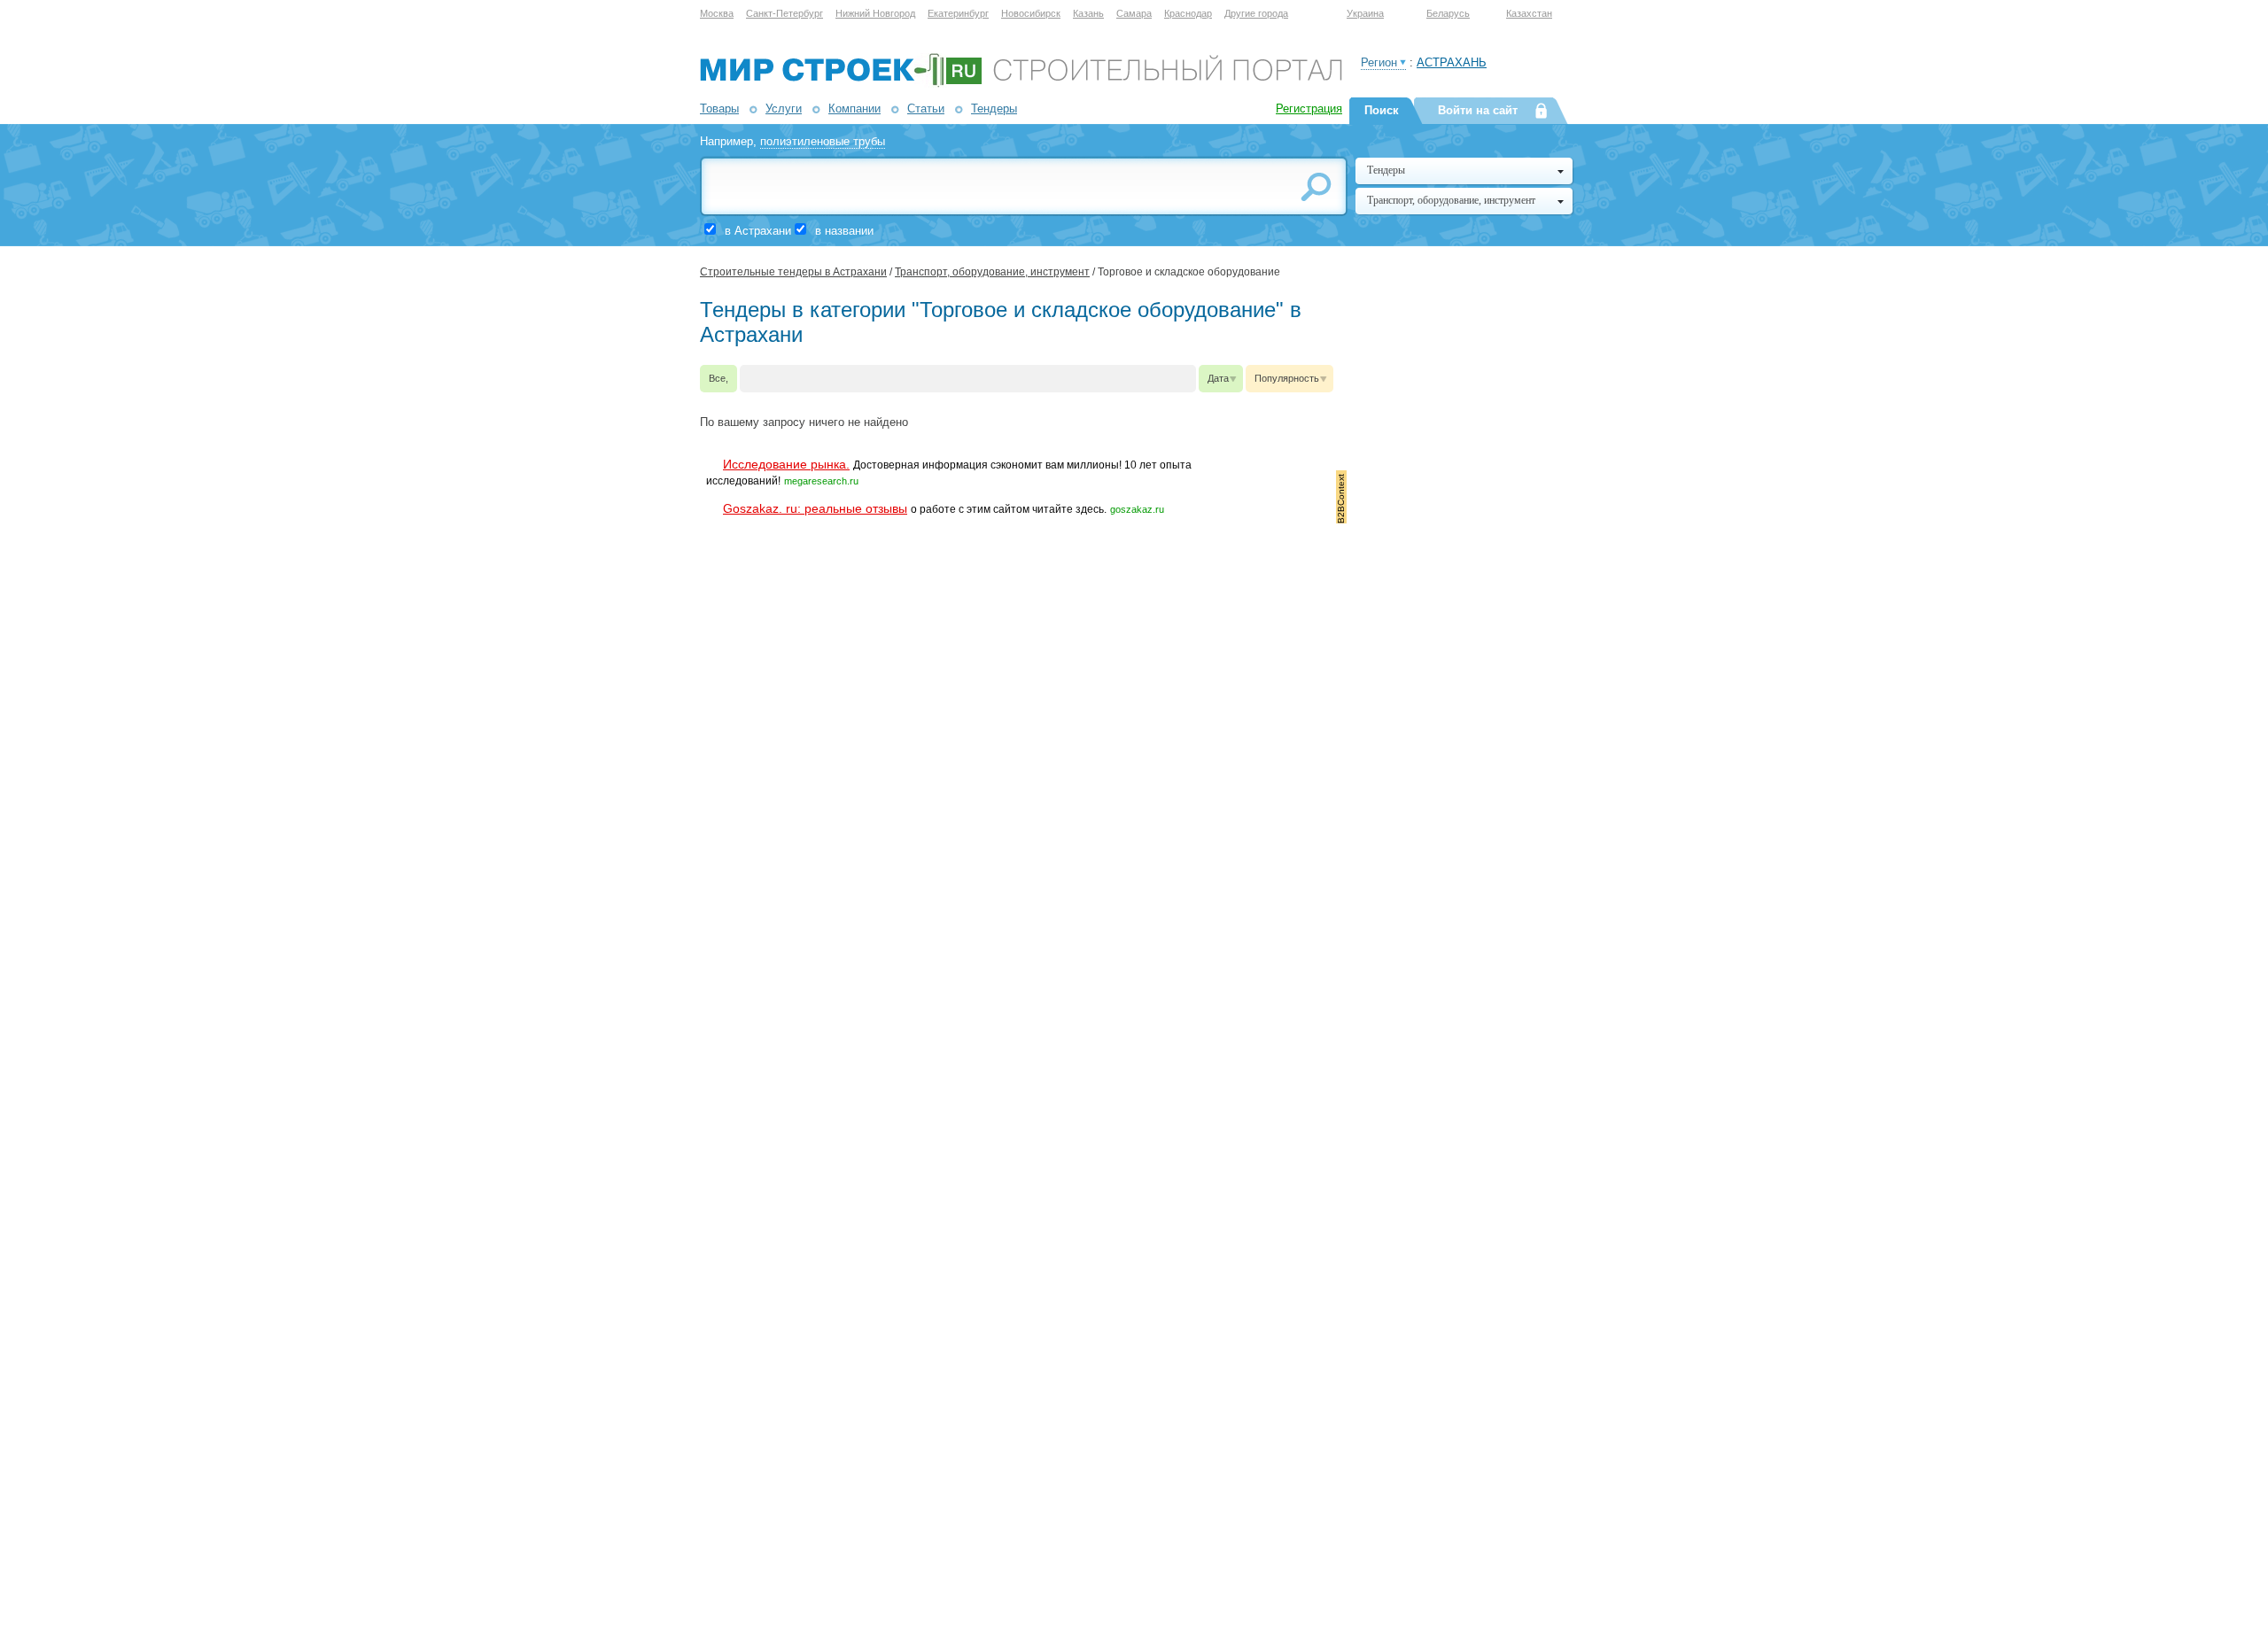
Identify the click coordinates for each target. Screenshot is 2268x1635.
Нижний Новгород (875, 13)
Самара (1134, 13)
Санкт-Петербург (784, 13)
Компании (854, 108)
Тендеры (994, 108)
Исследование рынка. (786, 464)
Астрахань (1452, 62)
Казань (1088, 13)
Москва (717, 13)
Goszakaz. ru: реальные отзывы (815, 508)
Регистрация (1309, 108)
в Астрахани (758, 231)
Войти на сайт (1478, 110)
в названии (844, 231)
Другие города (1256, 13)
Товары (719, 108)
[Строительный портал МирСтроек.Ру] (1021, 84)
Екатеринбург (958, 13)
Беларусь (1448, 13)
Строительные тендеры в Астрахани (793, 272)
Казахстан (1529, 13)
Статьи (926, 108)
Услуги (784, 108)
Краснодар (1188, 13)
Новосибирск (1031, 13)
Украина (1365, 13)
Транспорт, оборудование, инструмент (992, 272)
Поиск (1382, 110)
